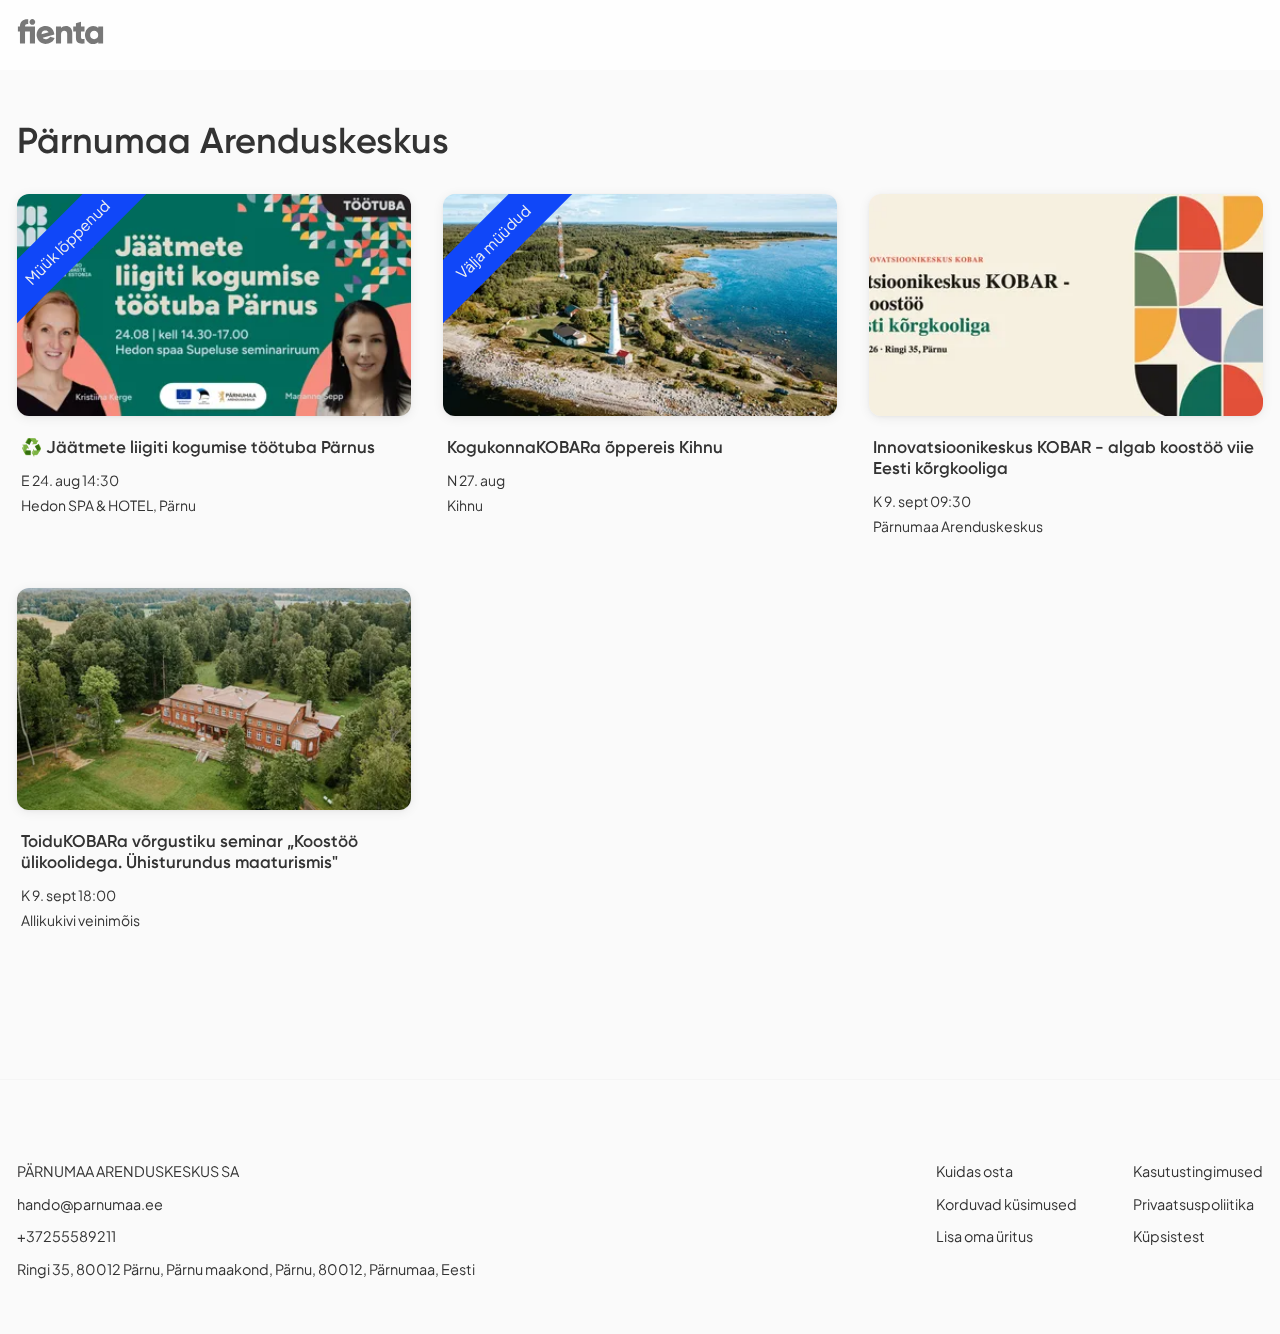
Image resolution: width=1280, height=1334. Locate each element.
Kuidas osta (974, 1171)
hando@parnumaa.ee (90, 1204)
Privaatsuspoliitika (1193, 1204)
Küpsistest (1169, 1236)
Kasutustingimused (1198, 1171)
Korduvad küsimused (1006, 1204)
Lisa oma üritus (984, 1236)
